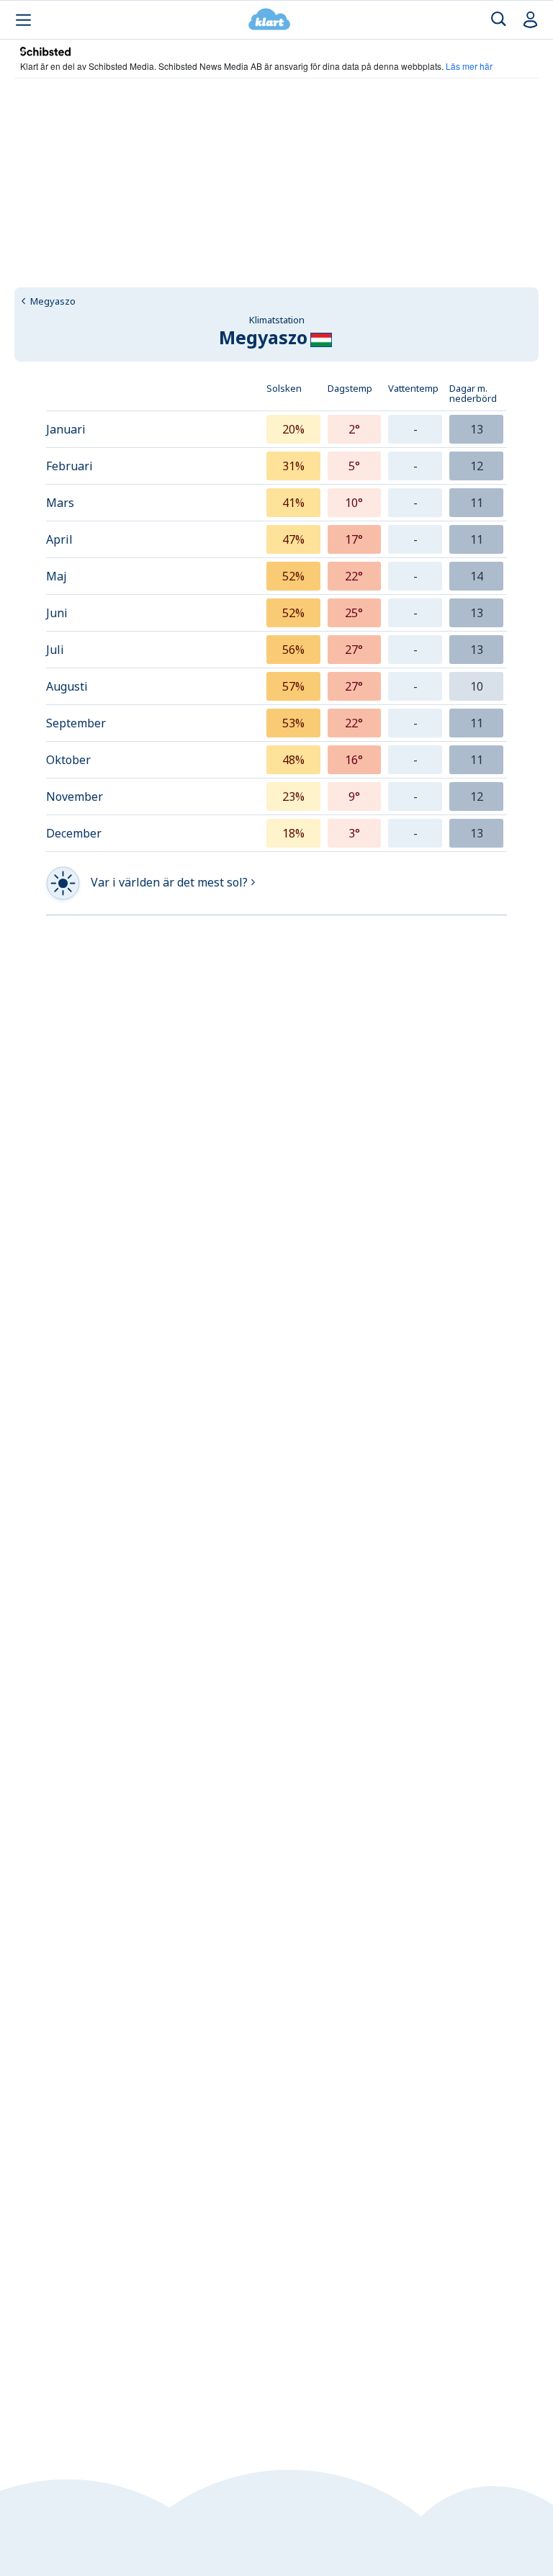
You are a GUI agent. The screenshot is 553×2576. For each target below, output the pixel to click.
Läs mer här (469, 66)
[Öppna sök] (499, 20)
